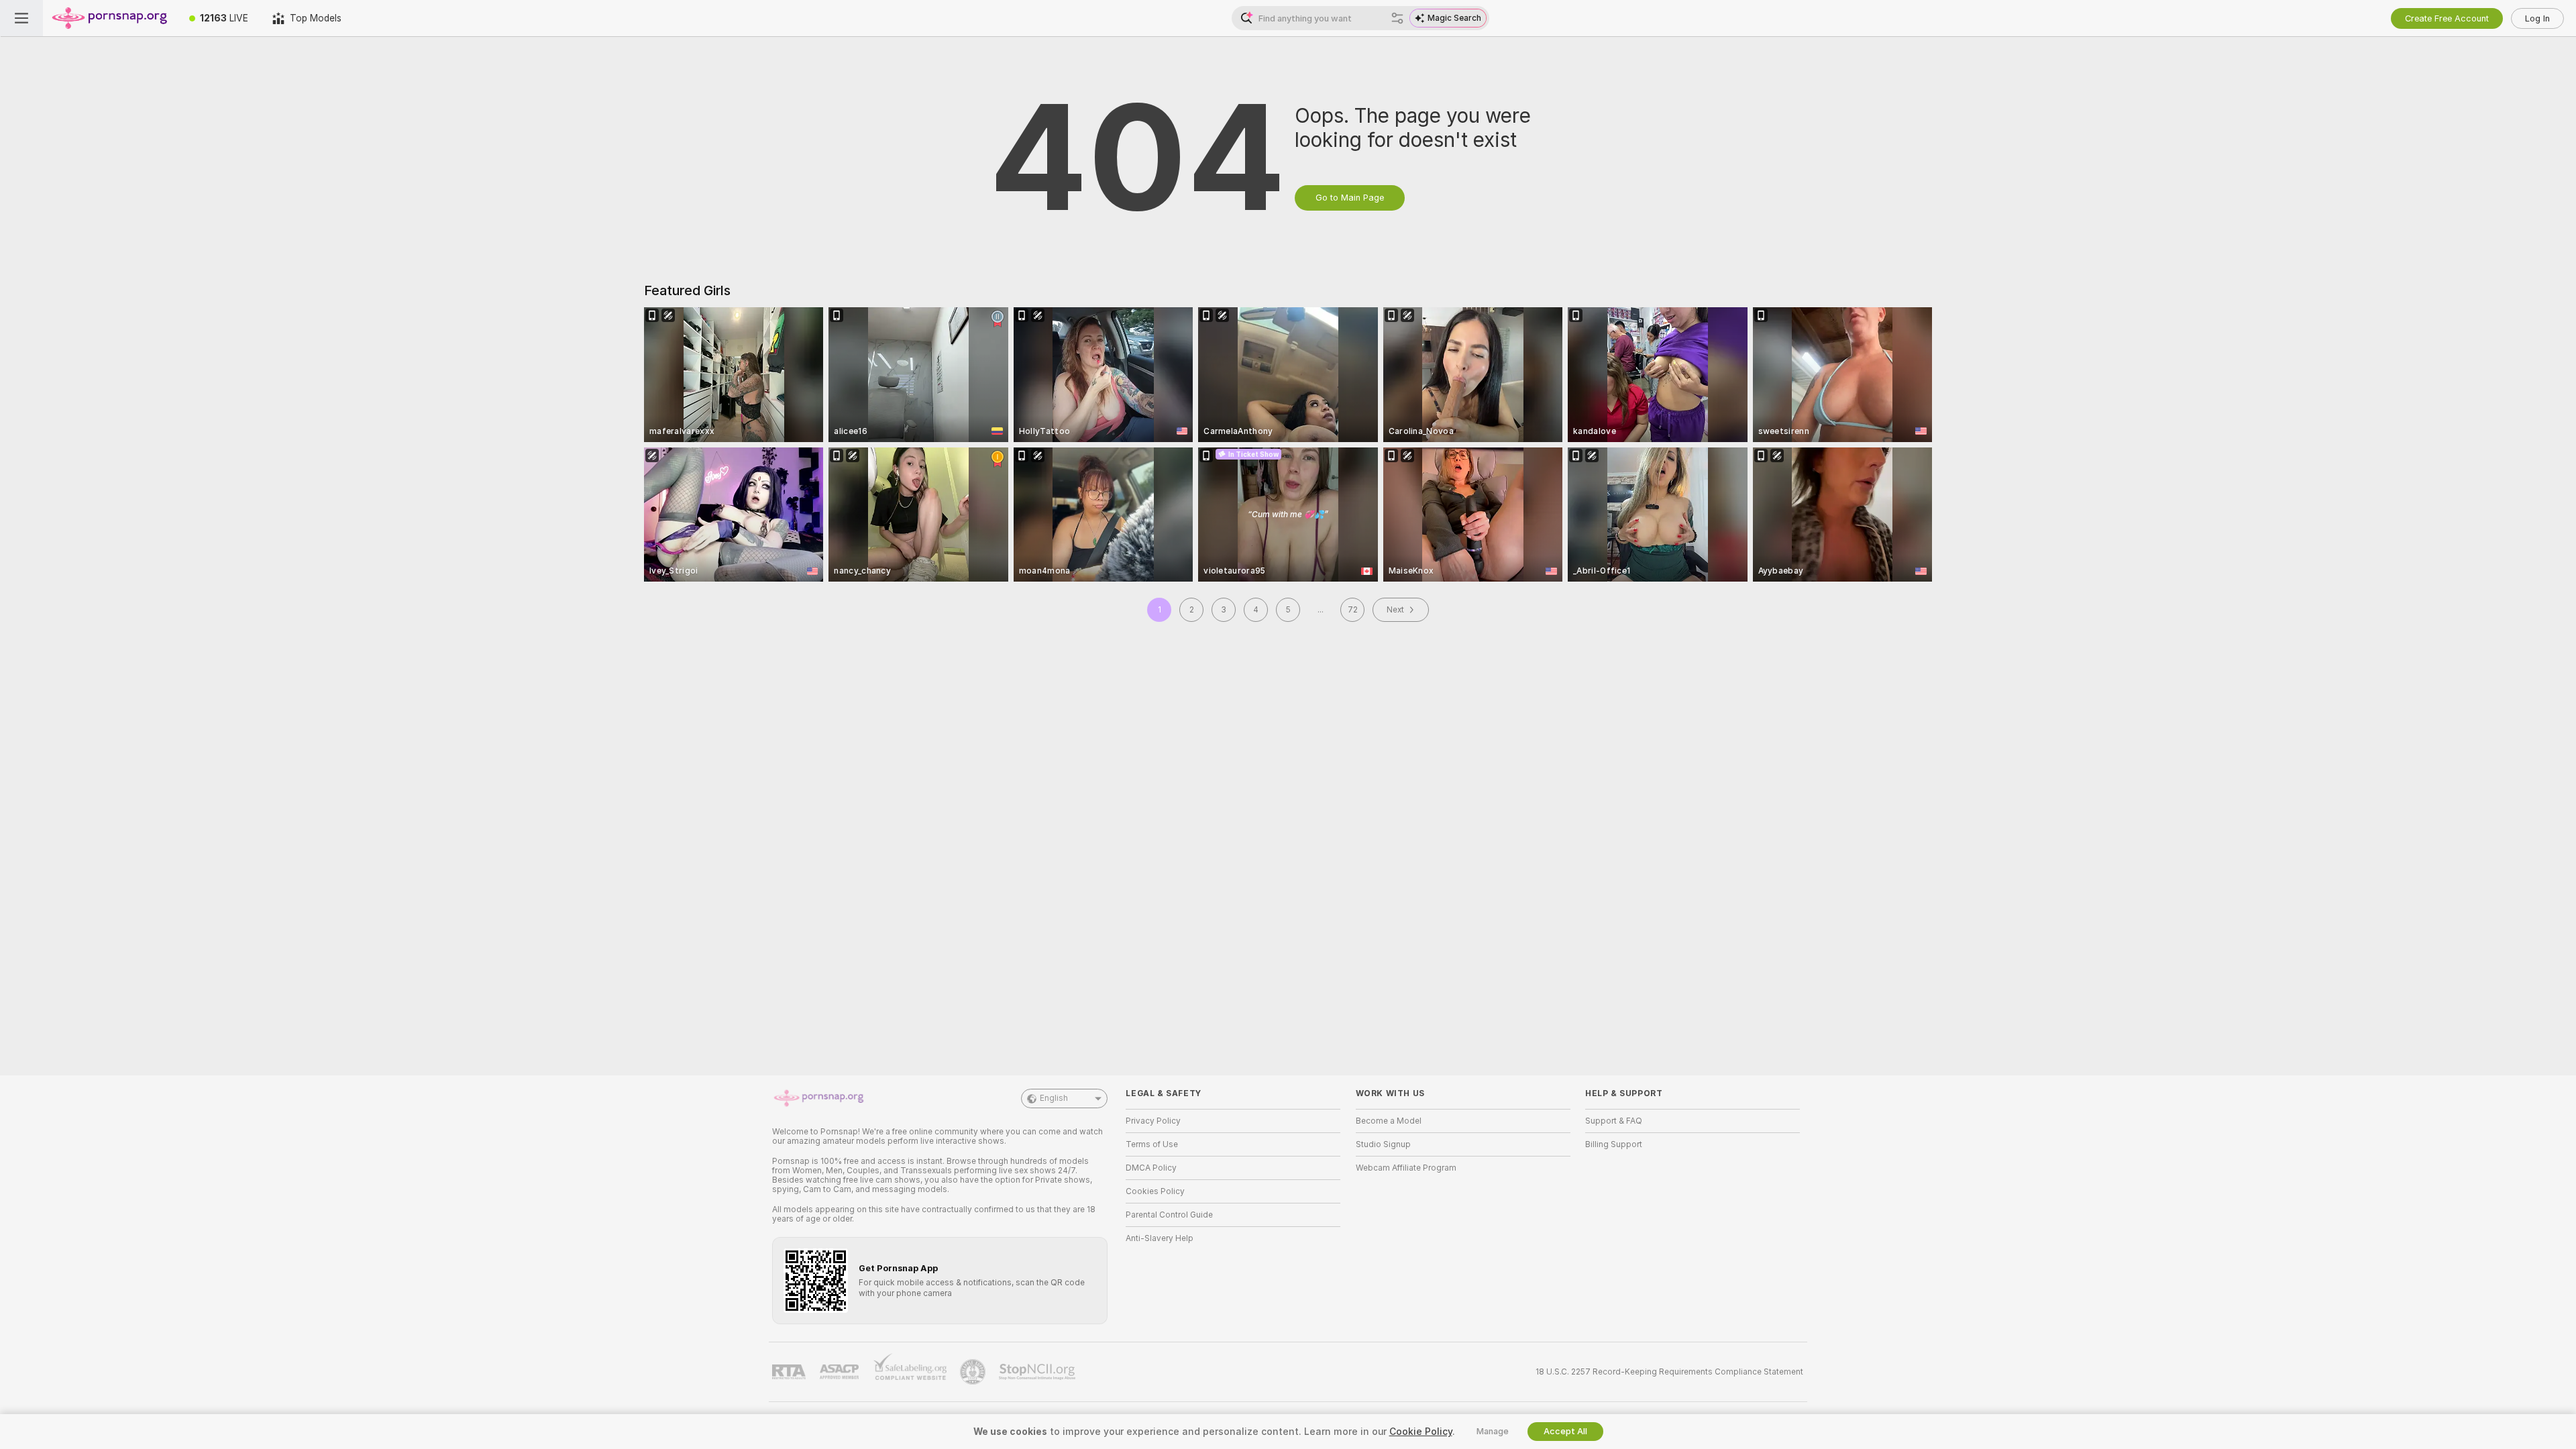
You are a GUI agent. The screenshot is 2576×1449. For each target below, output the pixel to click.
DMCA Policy (1151, 1168)
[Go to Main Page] (110, 18)
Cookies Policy (1155, 1191)
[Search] (1397, 18)
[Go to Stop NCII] (1038, 1372)
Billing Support (1614, 1144)
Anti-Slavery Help (1160, 1238)
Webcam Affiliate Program (1406, 1168)
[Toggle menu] (21, 18)
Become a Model (1389, 1121)
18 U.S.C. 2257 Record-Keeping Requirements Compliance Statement (1669, 1372)
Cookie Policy (1421, 1432)
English (1054, 1098)
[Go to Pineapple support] (974, 1372)
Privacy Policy (1153, 1121)
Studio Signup (1383, 1144)
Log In (2537, 18)
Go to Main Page (1350, 198)
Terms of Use (1152, 1144)
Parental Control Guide (1169, 1215)
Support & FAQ (1614, 1121)
